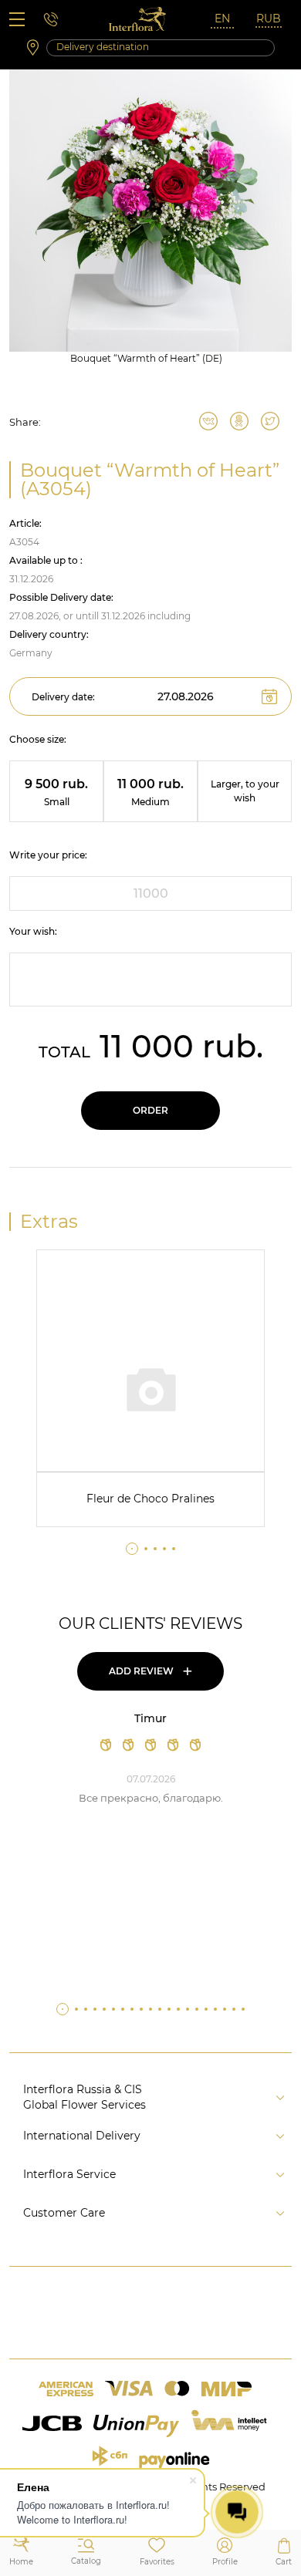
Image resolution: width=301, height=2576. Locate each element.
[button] (132, 1549)
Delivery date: (63, 697)
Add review (151, 1671)
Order (150, 1110)
